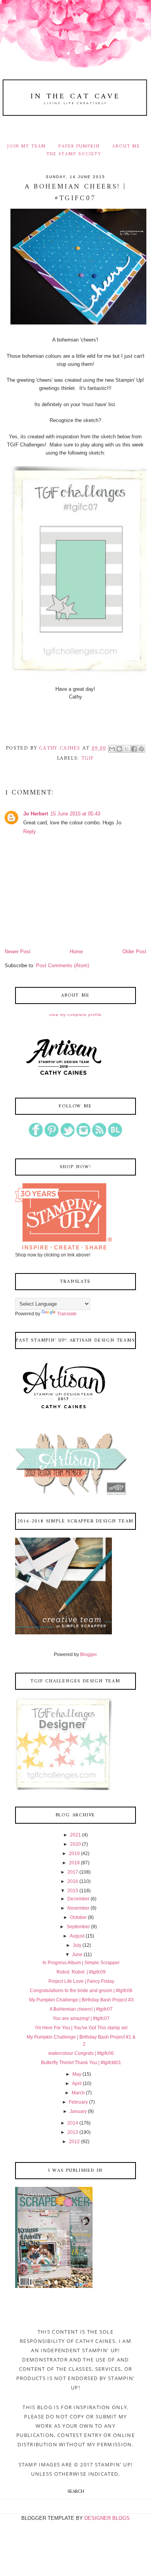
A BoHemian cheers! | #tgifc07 (81, 2009)
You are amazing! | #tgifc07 (81, 2018)
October (78, 1917)
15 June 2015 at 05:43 (75, 814)
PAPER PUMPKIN (79, 146)
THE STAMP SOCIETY (74, 154)
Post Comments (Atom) (63, 965)
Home (76, 952)
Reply (30, 831)
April (77, 2083)
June (77, 1955)
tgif (88, 758)
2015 (73, 1891)
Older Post (134, 952)
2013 (73, 2132)
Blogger (88, 1654)
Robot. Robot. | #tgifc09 (81, 1972)
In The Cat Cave (75, 96)
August (77, 1936)
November (78, 1908)
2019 (74, 1853)
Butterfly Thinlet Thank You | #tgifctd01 (81, 2063)
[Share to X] (127, 749)
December (78, 1899)
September (78, 1927)
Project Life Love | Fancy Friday (81, 1981)
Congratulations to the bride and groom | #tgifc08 (81, 1991)
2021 (75, 1835)
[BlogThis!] (119, 749)
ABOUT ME (126, 146)
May (77, 2074)
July (77, 1945)
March (78, 2093)
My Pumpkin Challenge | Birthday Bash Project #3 (81, 2000)
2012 (74, 2142)
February (78, 2102)
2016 (73, 1881)
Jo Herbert (36, 814)
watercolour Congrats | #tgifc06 (81, 2053)
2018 (74, 1863)
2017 (73, 1872)
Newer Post (18, 952)
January (78, 2111)
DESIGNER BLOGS (107, 2518)
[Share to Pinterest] (141, 749)
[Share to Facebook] (134, 749)
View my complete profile (75, 1015)
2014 (73, 2123)
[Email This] (112, 749)
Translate (67, 1314)
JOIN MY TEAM (27, 146)
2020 (75, 1844)
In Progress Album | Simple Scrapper (81, 1963)
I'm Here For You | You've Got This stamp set (81, 2028)
